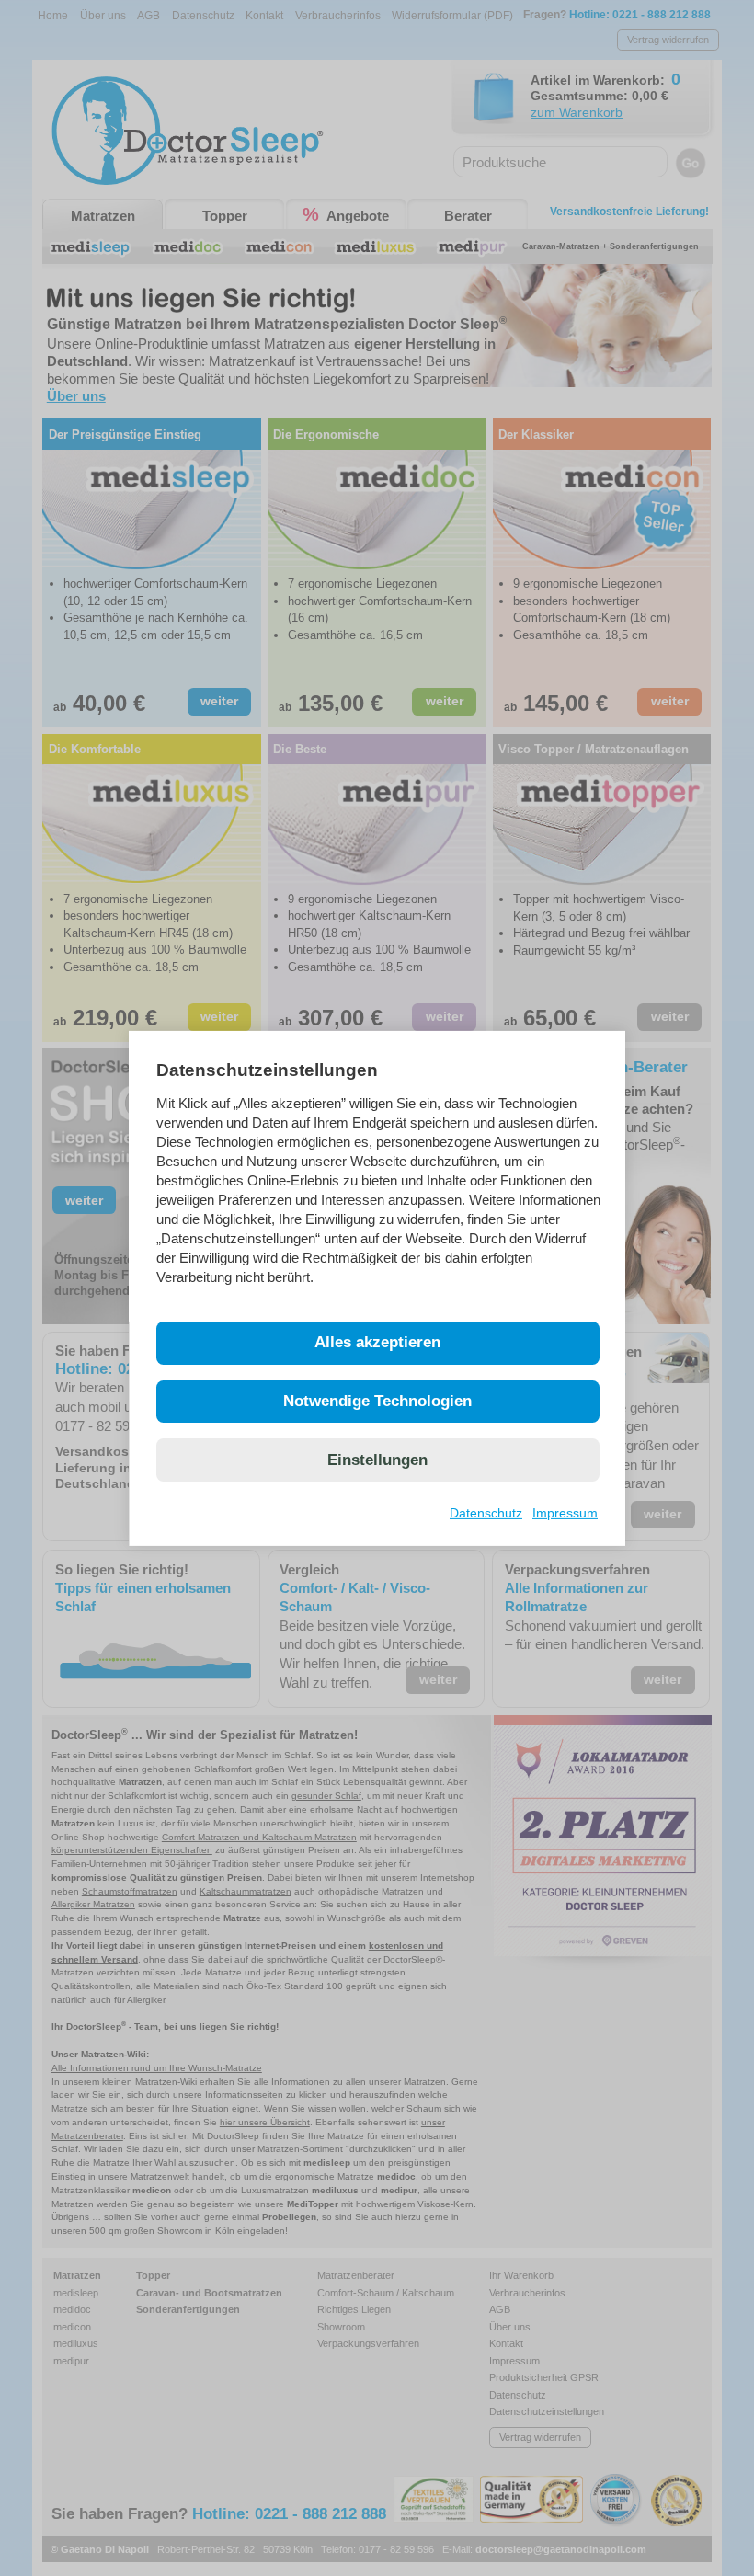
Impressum (565, 1513)
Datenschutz (486, 1513)
